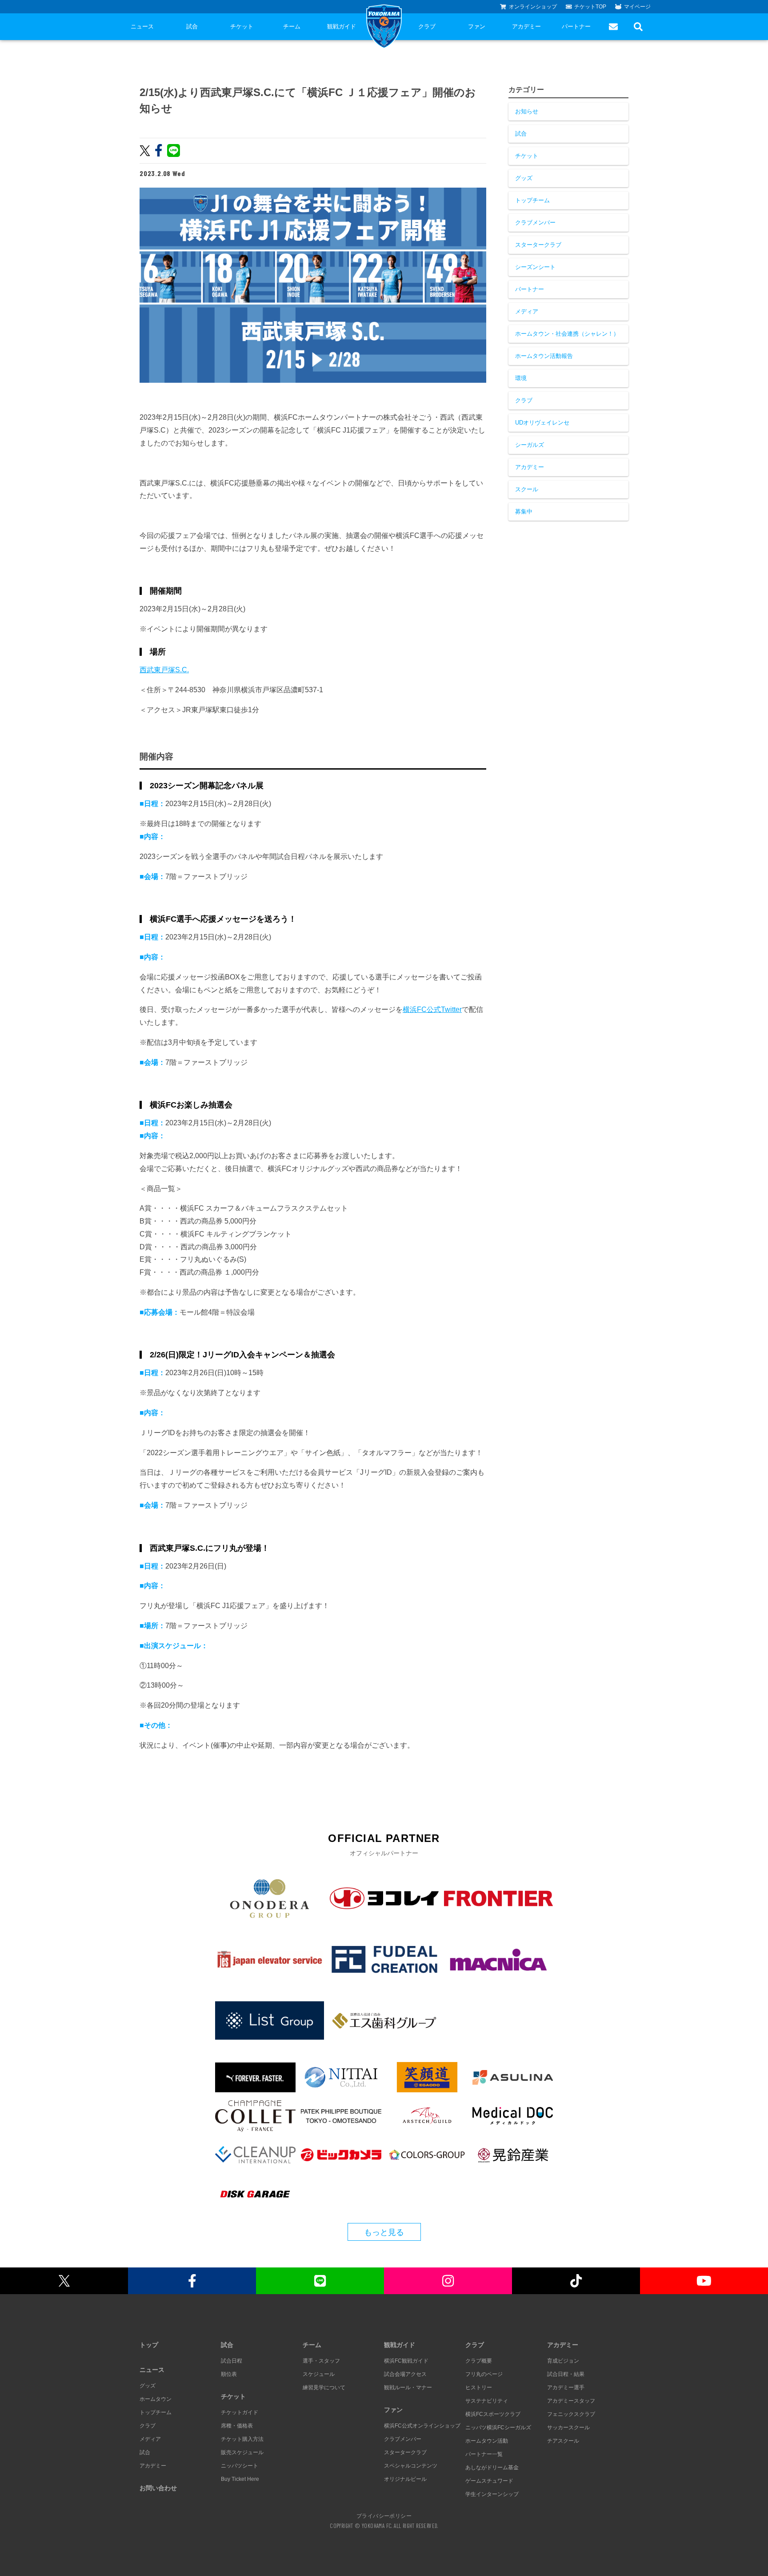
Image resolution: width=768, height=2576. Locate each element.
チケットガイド (240, 2412)
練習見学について (324, 2387)
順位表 (229, 2374)
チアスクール (563, 2441)
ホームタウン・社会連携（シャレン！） (567, 334)
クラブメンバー (535, 223)
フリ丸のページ (484, 2374)
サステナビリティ (487, 2401)
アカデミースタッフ (571, 2401)
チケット (242, 26)
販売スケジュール (242, 2452)
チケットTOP (590, 7)
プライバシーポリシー (384, 2516)
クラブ (427, 26)
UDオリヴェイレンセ (542, 423)
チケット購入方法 (242, 2439)
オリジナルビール (405, 2479)
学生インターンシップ (492, 2494)
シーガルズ (530, 445)
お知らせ (527, 111)
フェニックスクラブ (571, 2414)
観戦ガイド (342, 26)
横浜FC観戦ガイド (406, 2361)
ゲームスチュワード (489, 2481)
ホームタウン (156, 2399)
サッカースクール (568, 2428)
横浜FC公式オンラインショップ (422, 2426)
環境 (521, 378)
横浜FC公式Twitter (432, 1009)
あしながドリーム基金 (492, 2468)
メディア (527, 311)
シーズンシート (535, 267)
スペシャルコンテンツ (411, 2466)
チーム (292, 26)
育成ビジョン (563, 2361)
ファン (477, 26)
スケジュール (319, 2374)
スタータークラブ (538, 245)
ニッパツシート (240, 2466)
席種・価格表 (237, 2426)
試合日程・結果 (566, 2374)
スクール (527, 489)
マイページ (637, 7)
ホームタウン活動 (487, 2441)
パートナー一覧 (484, 2454)
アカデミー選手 (566, 2387)
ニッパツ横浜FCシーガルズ (498, 2428)
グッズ (524, 178)
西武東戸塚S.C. (164, 670)
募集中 (524, 512)
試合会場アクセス (405, 2374)
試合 (192, 26)
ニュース (142, 26)
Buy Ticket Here (240, 2479)
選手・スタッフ (321, 2361)
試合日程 (232, 2361)
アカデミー (526, 26)
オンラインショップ (533, 7)
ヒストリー (479, 2387)
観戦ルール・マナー (408, 2387)
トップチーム (532, 200)
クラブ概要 (479, 2361)
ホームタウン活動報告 (544, 356)
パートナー (576, 26)
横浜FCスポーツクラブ (493, 2414)
